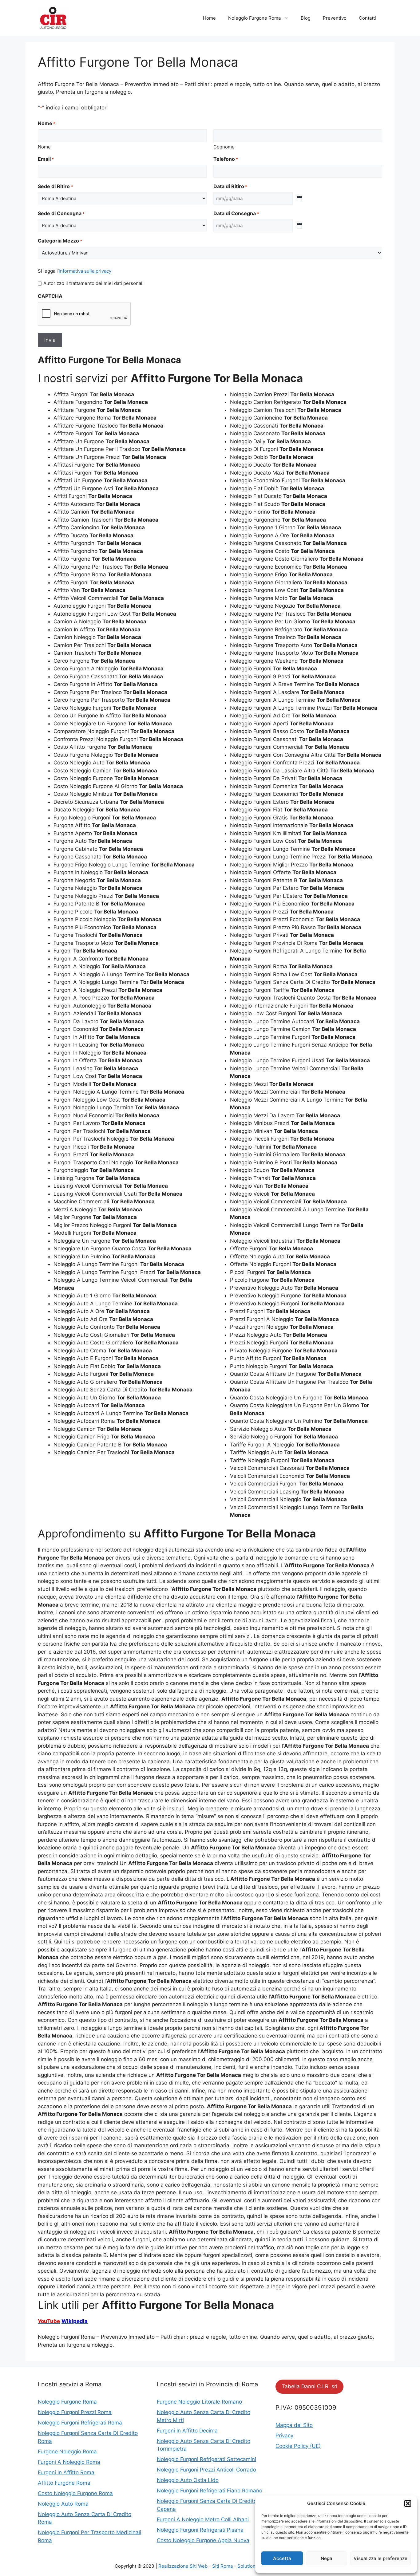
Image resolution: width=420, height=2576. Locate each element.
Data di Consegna (236, 213)
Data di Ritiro (230, 186)
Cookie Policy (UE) (298, 2446)
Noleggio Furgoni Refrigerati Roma (80, 2423)
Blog (306, 18)
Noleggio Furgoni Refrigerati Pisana (200, 2530)
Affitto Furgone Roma (64, 2483)
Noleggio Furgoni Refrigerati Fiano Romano (210, 2491)
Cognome (224, 147)
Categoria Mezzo (60, 241)
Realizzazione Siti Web (183, 2566)
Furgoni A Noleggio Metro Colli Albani (203, 2519)
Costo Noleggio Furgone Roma (75, 2493)
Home (209, 18)
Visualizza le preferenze (380, 2558)
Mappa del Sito (294, 2425)
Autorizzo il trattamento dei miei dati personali (93, 283)
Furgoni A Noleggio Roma (69, 2462)
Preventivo (335, 18)
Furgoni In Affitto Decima (187, 2431)
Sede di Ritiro (55, 186)
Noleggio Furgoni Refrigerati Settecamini (206, 2459)
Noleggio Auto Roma (63, 2504)
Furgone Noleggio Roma (67, 2452)
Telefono (226, 159)
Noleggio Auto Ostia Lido (188, 2480)
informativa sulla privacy (85, 271)
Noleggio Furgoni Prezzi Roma (75, 2412)
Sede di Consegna (61, 213)
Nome (44, 147)
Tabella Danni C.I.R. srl (309, 2386)
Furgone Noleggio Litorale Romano (199, 2402)
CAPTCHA (50, 296)
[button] (408, 2503)
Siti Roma (222, 2566)
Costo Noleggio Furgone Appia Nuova (203, 2540)
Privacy (284, 2436)
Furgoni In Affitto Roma (66, 2472)
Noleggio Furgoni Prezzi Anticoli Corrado (206, 2470)
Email (46, 159)
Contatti (367, 18)
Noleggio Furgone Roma (254, 18)
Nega (327, 2558)
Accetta (282, 2558)
